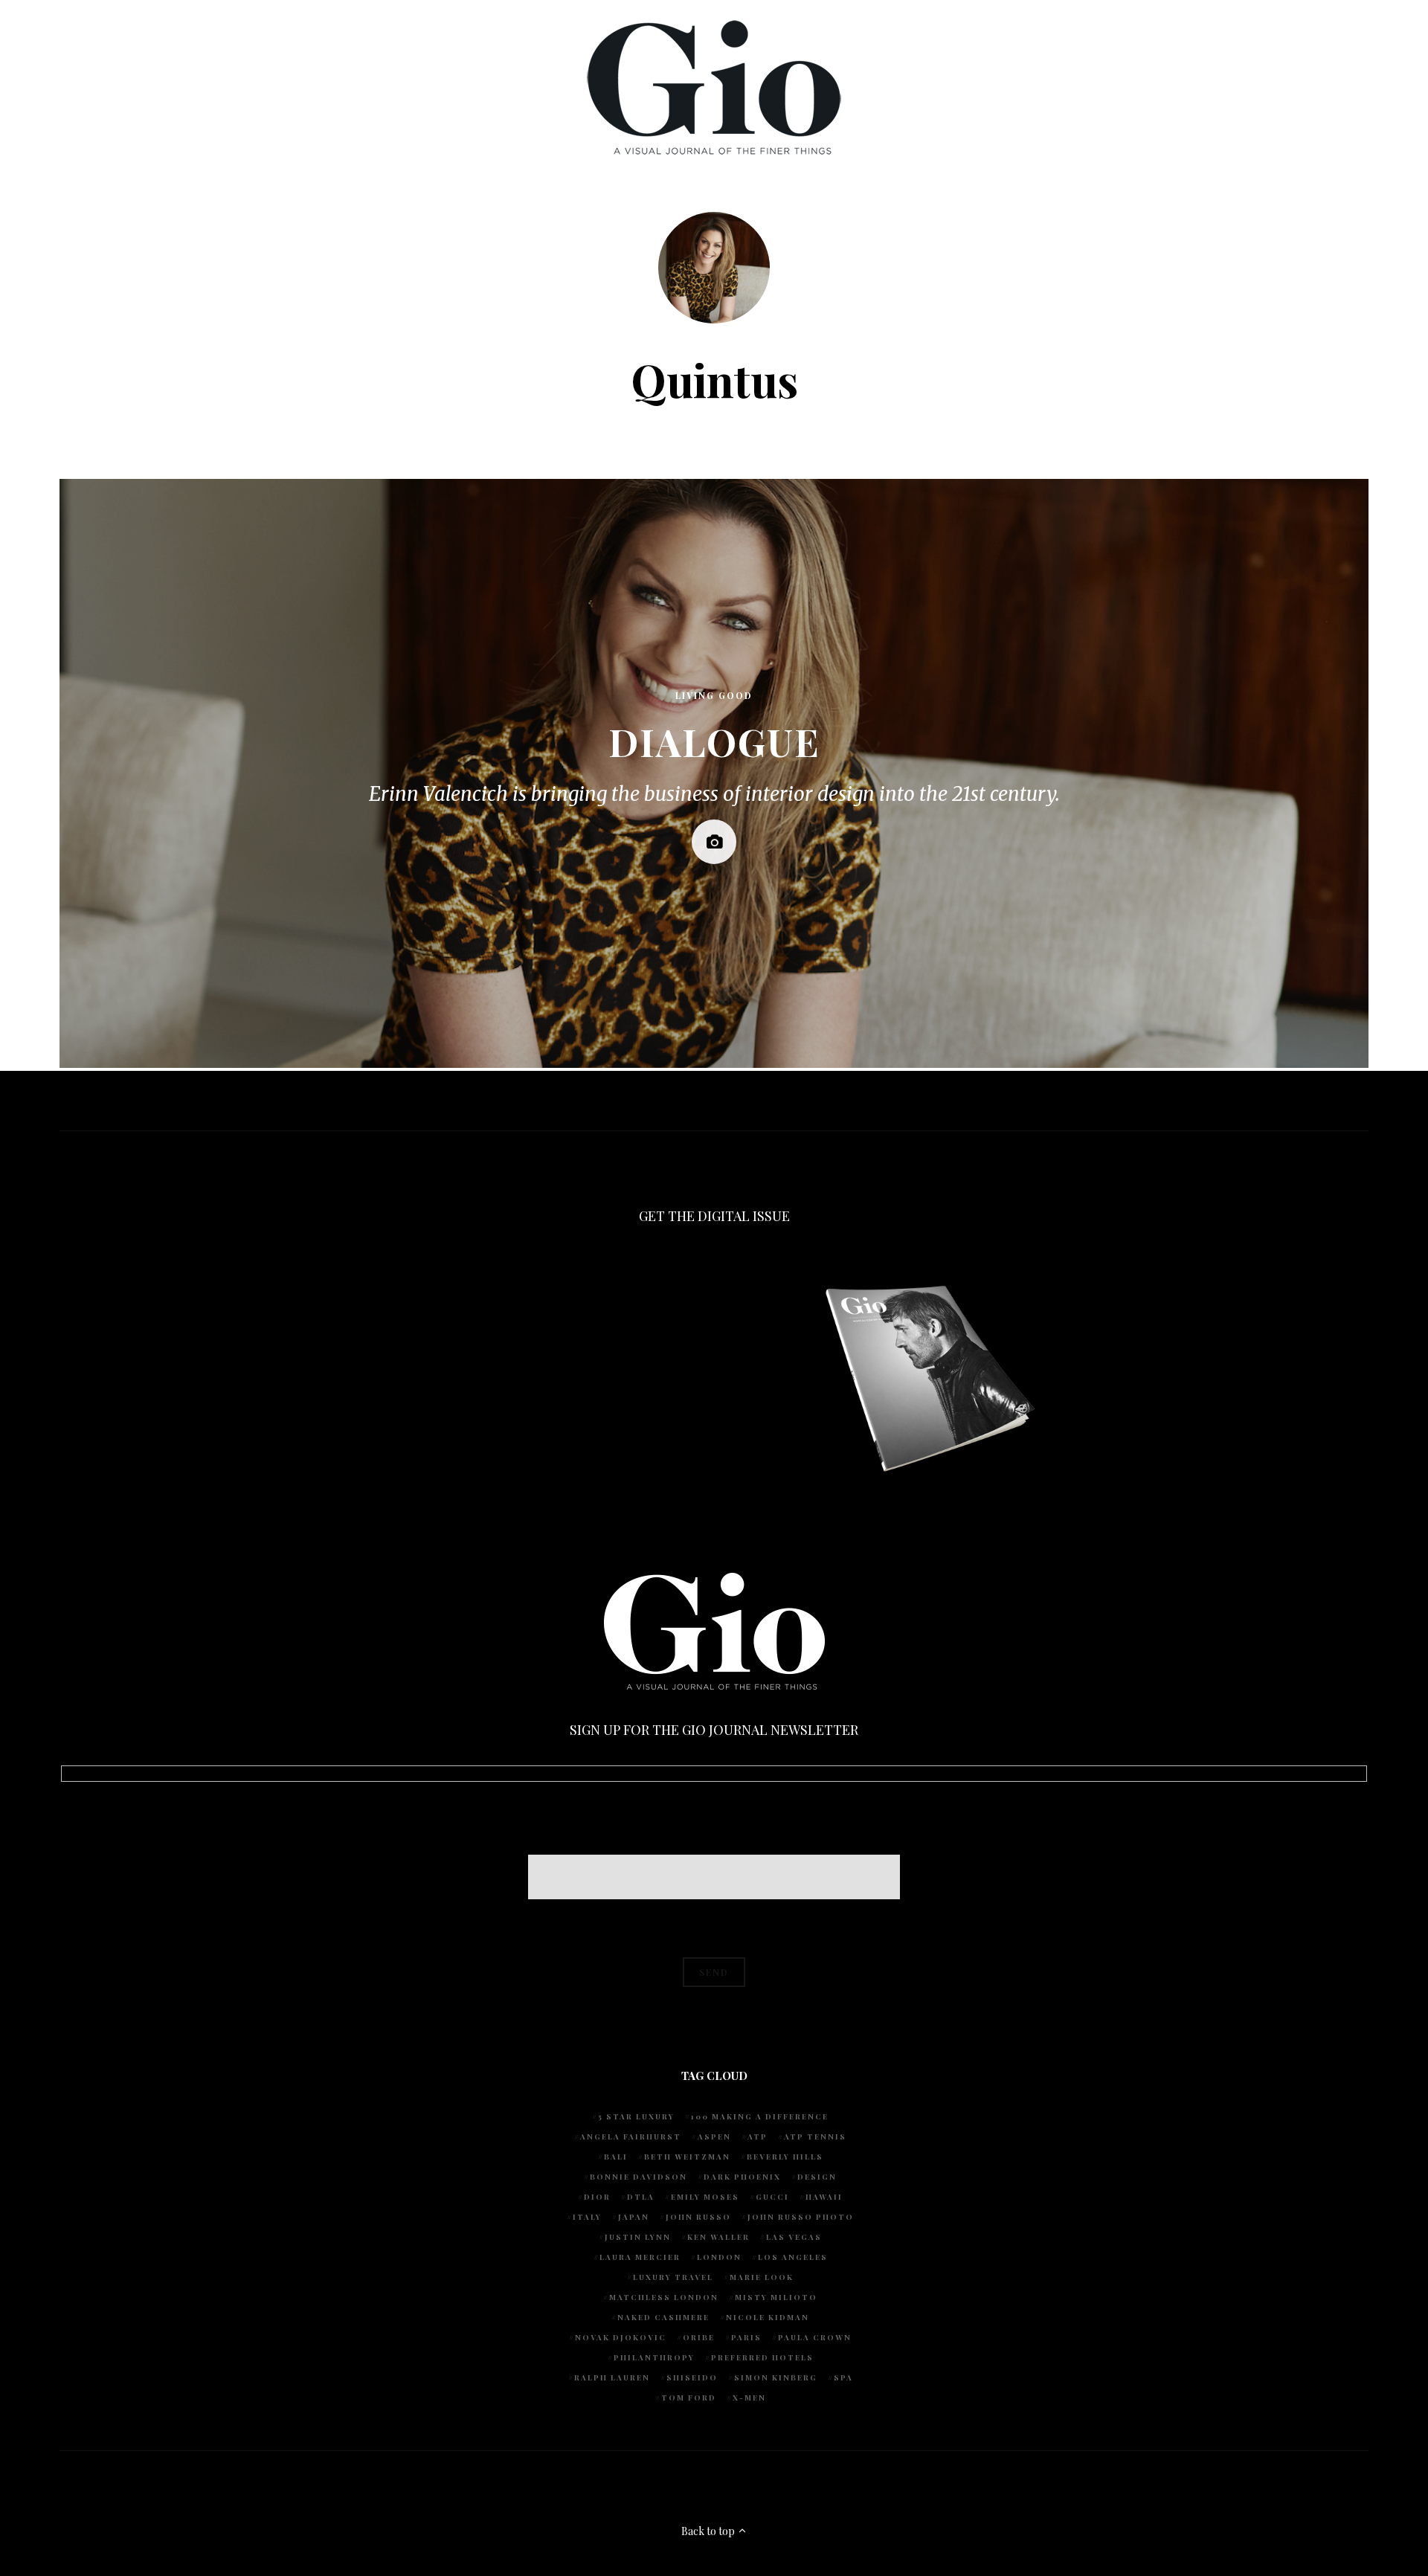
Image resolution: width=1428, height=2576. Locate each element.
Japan (634, 2217)
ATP (758, 2137)
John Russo (698, 2217)
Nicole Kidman (768, 2317)
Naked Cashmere (663, 2317)
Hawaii (824, 2197)
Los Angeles (793, 2257)
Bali (616, 2157)
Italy (587, 2217)
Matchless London (664, 2297)
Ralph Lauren (612, 2377)
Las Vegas (794, 2237)
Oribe (699, 2337)
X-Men (749, 2398)
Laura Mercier (640, 2257)
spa (843, 2377)
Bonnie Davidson (639, 2177)
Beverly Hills (785, 2157)
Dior (597, 2197)
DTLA (641, 2197)
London (719, 2257)
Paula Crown (815, 2337)
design (817, 2177)
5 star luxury (636, 2116)
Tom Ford (689, 2398)
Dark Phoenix (742, 2177)
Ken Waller (718, 2237)
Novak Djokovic (621, 2337)
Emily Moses (705, 2197)
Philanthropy (654, 2357)
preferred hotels (762, 2357)
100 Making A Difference (760, 2116)
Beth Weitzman (687, 2157)
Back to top (709, 2531)
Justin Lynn (638, 2237)
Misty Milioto (776, 2297)
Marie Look (762, 2277)
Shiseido (692, 2377)
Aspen (714, 2137)
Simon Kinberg (776, 2377)
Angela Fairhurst (631, 2137)
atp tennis (815, 2137)
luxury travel (673, 2277)
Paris (746, 2337)
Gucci (772, 2197)
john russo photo (801, 2217)
